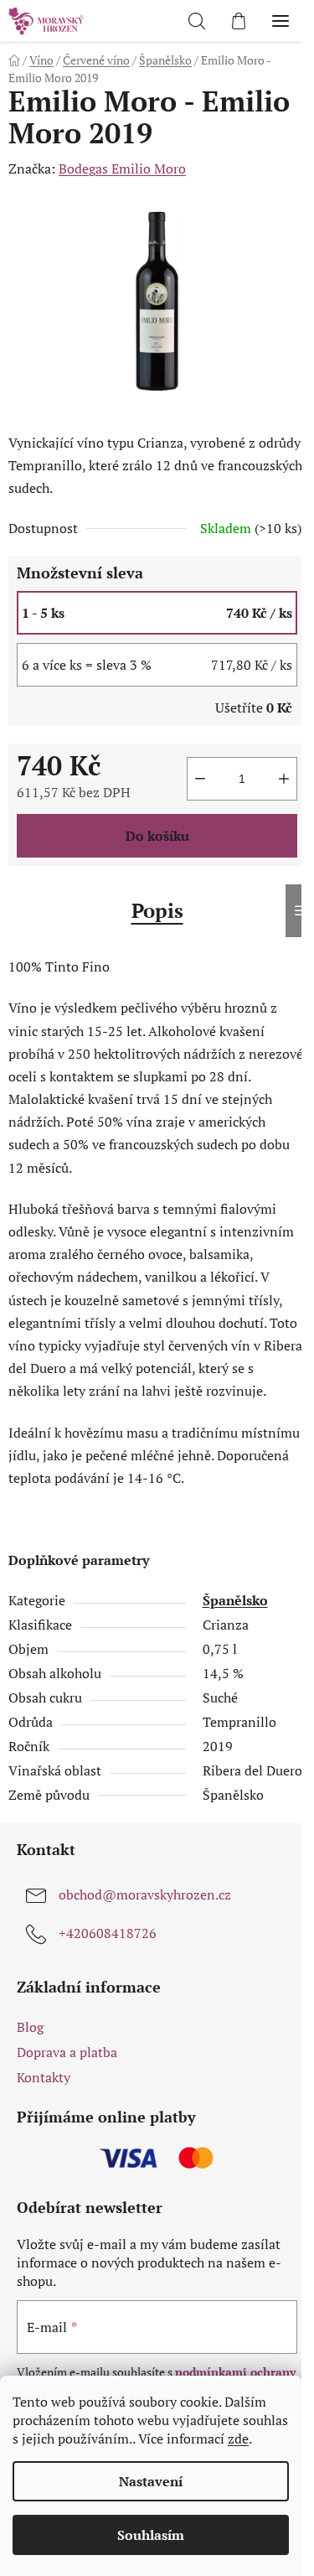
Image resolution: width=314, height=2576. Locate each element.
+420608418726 (108, 1933)
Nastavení (151, 2481)
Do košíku (157, 836)
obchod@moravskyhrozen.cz (145, 1894)
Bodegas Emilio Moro (122, 168)
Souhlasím (151, 2535)
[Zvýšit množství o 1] (284, 779)
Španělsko (235, 1600)
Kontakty (44, 2077)
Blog (30, 2027)
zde (238, 2439)
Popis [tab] (157, 910)
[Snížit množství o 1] (200, 779)
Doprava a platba (67, 2052)
